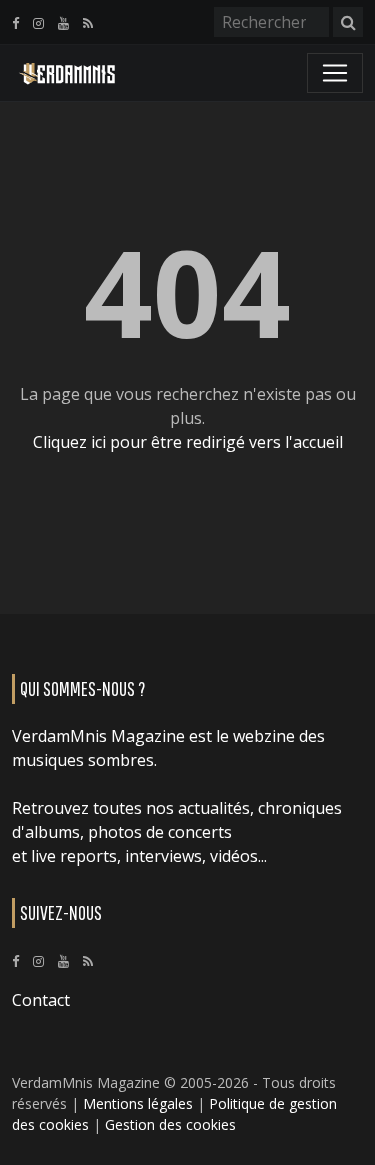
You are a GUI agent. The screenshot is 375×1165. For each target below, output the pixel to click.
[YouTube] (63, 23)
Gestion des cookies (170, 1124)
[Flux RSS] (88, 23)
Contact (41, 1000)
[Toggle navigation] (335, 73)
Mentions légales (138, 1103)
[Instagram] (38, 23)
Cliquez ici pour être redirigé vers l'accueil (188, 442)
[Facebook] (15, 23)
